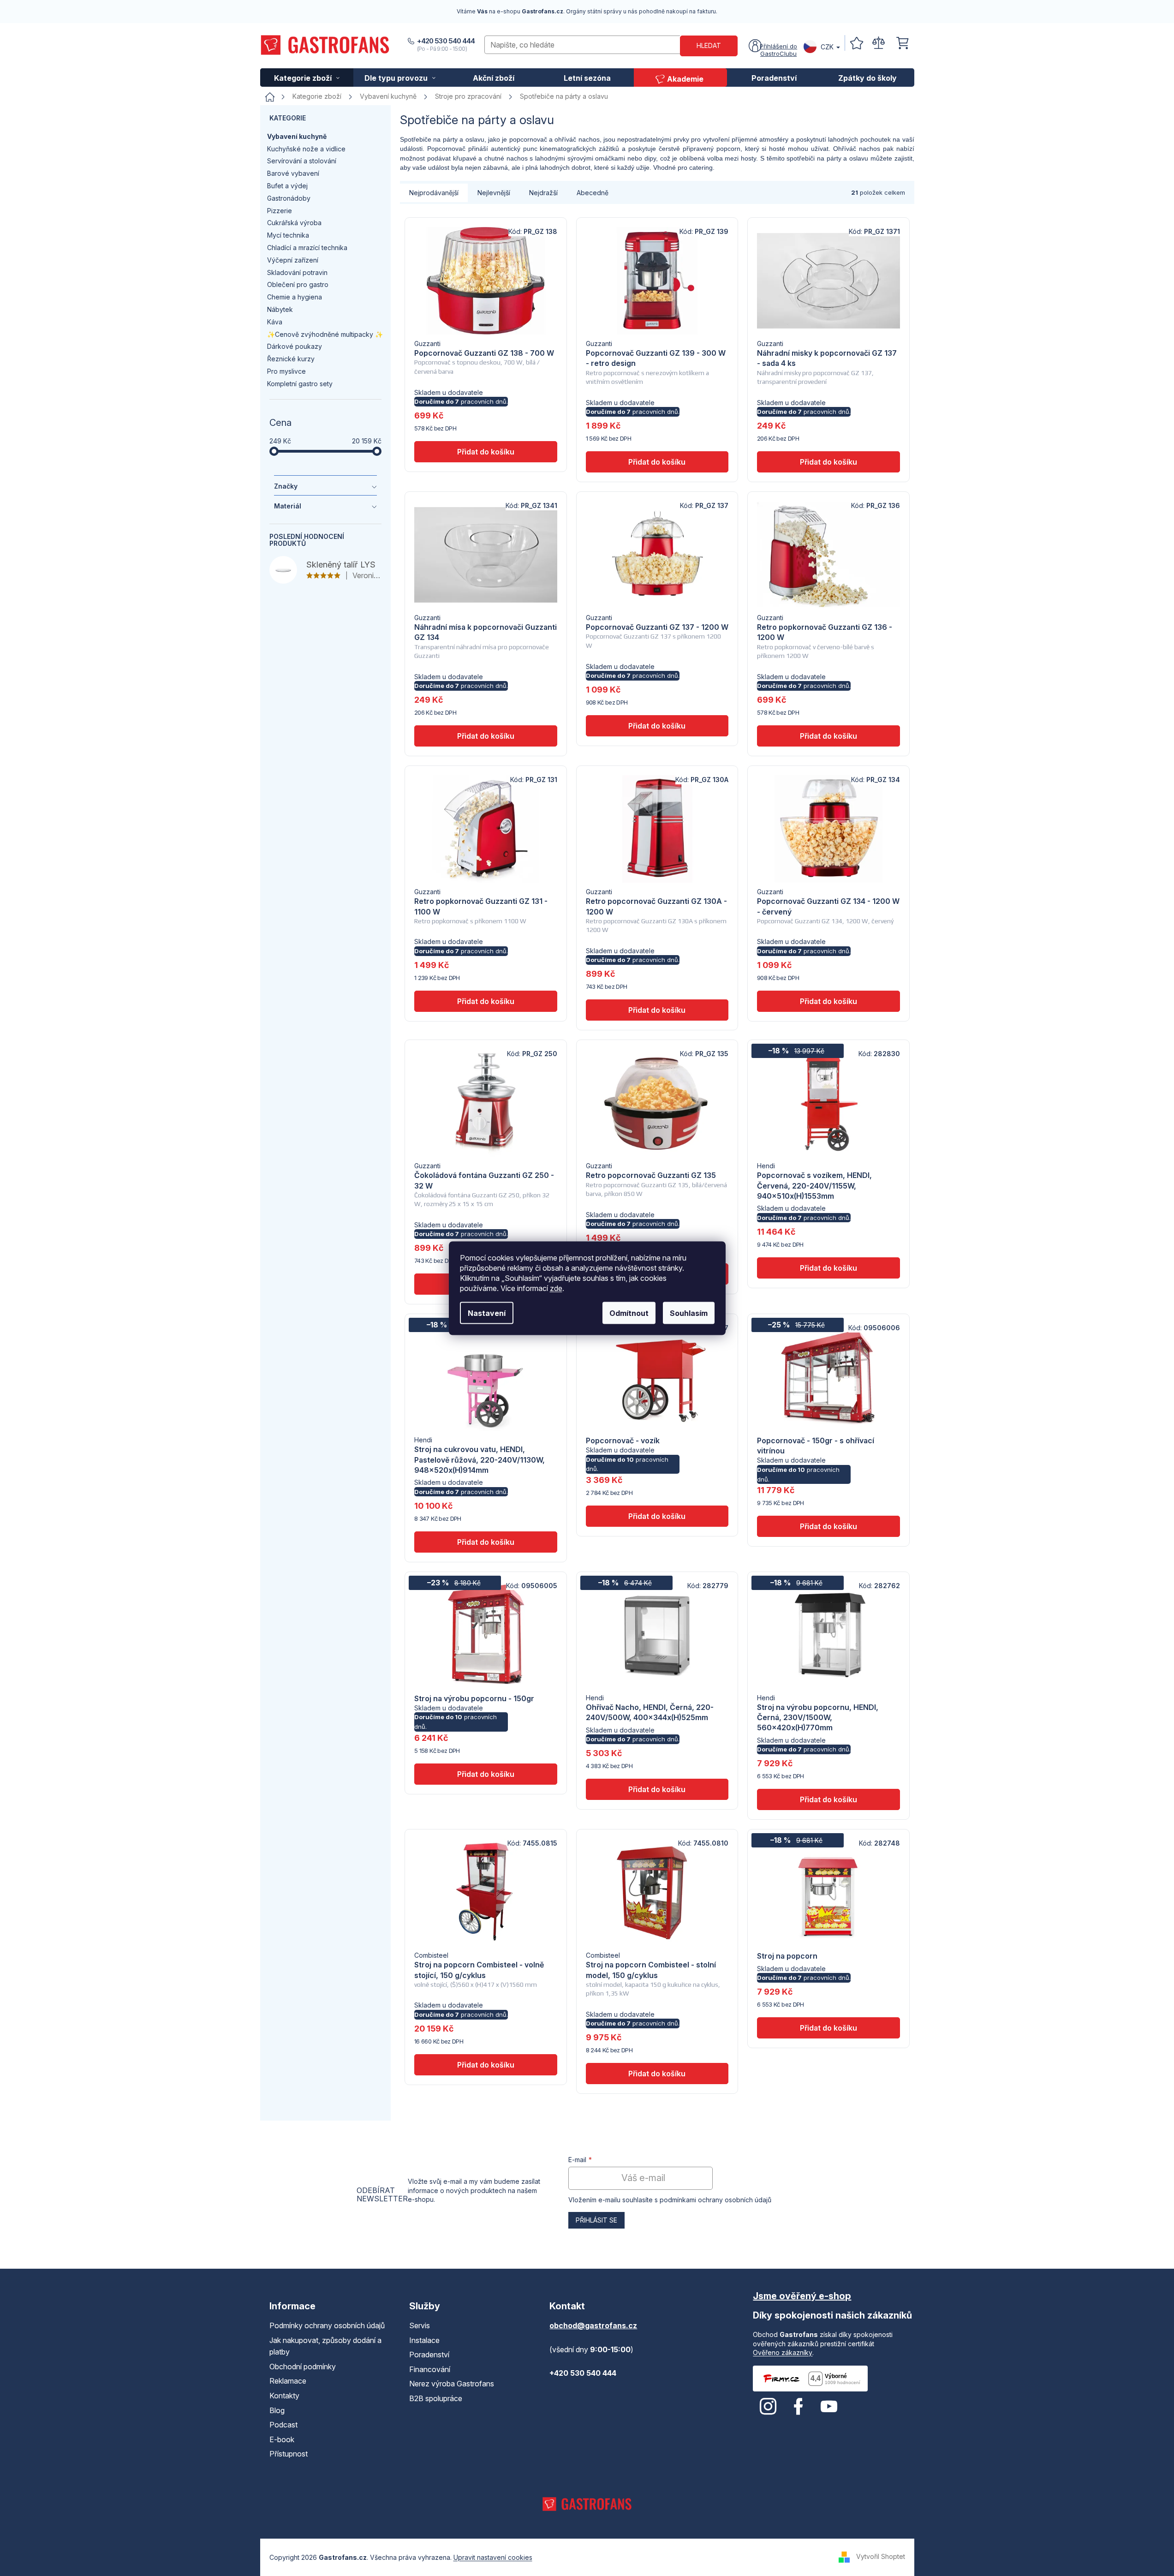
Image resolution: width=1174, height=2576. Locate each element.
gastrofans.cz (768, 2407)
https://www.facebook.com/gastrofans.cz (799, 2407)
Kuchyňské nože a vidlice (306, 149)
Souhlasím (689, 1313)
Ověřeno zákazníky (783, 2352)
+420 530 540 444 (446, 41)
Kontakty (284, 2396)
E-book (282, 2439)
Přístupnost (289, 2454)
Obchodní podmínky (303, 2367)
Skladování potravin (297, 272)
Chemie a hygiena (295, 297)
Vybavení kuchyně (297, 136)
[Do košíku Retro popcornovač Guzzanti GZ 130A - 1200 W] (657, 1010)
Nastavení (487, 1313)
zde (556, 1288)
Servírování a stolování (302, 161)
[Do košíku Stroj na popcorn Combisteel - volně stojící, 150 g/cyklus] (486, 2065)
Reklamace (288, 2381)
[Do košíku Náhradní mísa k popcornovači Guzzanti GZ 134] (486, 736)
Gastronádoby (289, 198)
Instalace (424, 2340)
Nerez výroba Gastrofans (452, 2384)
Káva (275, 322)
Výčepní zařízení (293, 260)
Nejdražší (543, 193)
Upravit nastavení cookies (493, 2557)
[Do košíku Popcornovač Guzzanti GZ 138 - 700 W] (486, 452)
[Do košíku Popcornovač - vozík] (657, 1516)
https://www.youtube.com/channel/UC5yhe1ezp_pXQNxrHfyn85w (829, 2407)
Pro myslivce (286, 371)
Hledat (709, 45)
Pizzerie (280, 211)
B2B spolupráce (436, 2398)
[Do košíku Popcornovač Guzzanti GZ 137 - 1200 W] (657, 726)
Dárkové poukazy (295, 346)
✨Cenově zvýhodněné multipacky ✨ (325, 334)
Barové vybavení (293, 173)
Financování (430, 2369)
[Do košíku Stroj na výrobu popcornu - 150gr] (486, 1774)
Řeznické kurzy (291, 359)
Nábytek (280, 309)
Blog (277, 2410)
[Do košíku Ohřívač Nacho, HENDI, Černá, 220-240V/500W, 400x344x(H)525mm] (657, 1789)
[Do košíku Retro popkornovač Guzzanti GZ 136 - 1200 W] (828, 736)
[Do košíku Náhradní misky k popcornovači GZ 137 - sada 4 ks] (828, 462)
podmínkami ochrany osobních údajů (715, 2200)
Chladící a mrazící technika (307, 248)
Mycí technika (288, 235)
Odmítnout (629, 1313)
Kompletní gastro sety (300, 384)
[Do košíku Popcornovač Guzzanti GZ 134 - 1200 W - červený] (828, 1001)
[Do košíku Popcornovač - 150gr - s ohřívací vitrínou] (828, 1526)
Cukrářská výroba (294, 223)
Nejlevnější (494, 193)
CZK (827, 47)
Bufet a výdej (287, 186)
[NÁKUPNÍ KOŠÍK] (902, 43)
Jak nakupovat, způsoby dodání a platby (325, 2346)
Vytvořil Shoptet (881, 2556)
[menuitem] (307, 78)
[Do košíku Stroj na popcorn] (828, 2028)
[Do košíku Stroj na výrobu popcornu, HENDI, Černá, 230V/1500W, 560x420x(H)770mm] (828, 1799)
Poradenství (429, 2355)
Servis (420, 2325)
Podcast (283, 2425)
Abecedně (593, 193)
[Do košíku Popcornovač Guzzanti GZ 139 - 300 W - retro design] (657, 462)
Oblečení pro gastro (298, 284)
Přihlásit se (596, 2220)
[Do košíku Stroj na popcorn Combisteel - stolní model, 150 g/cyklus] (657, 2074)
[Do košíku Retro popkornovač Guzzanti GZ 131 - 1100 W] (486, 1001)
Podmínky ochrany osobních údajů (327, 2325)
